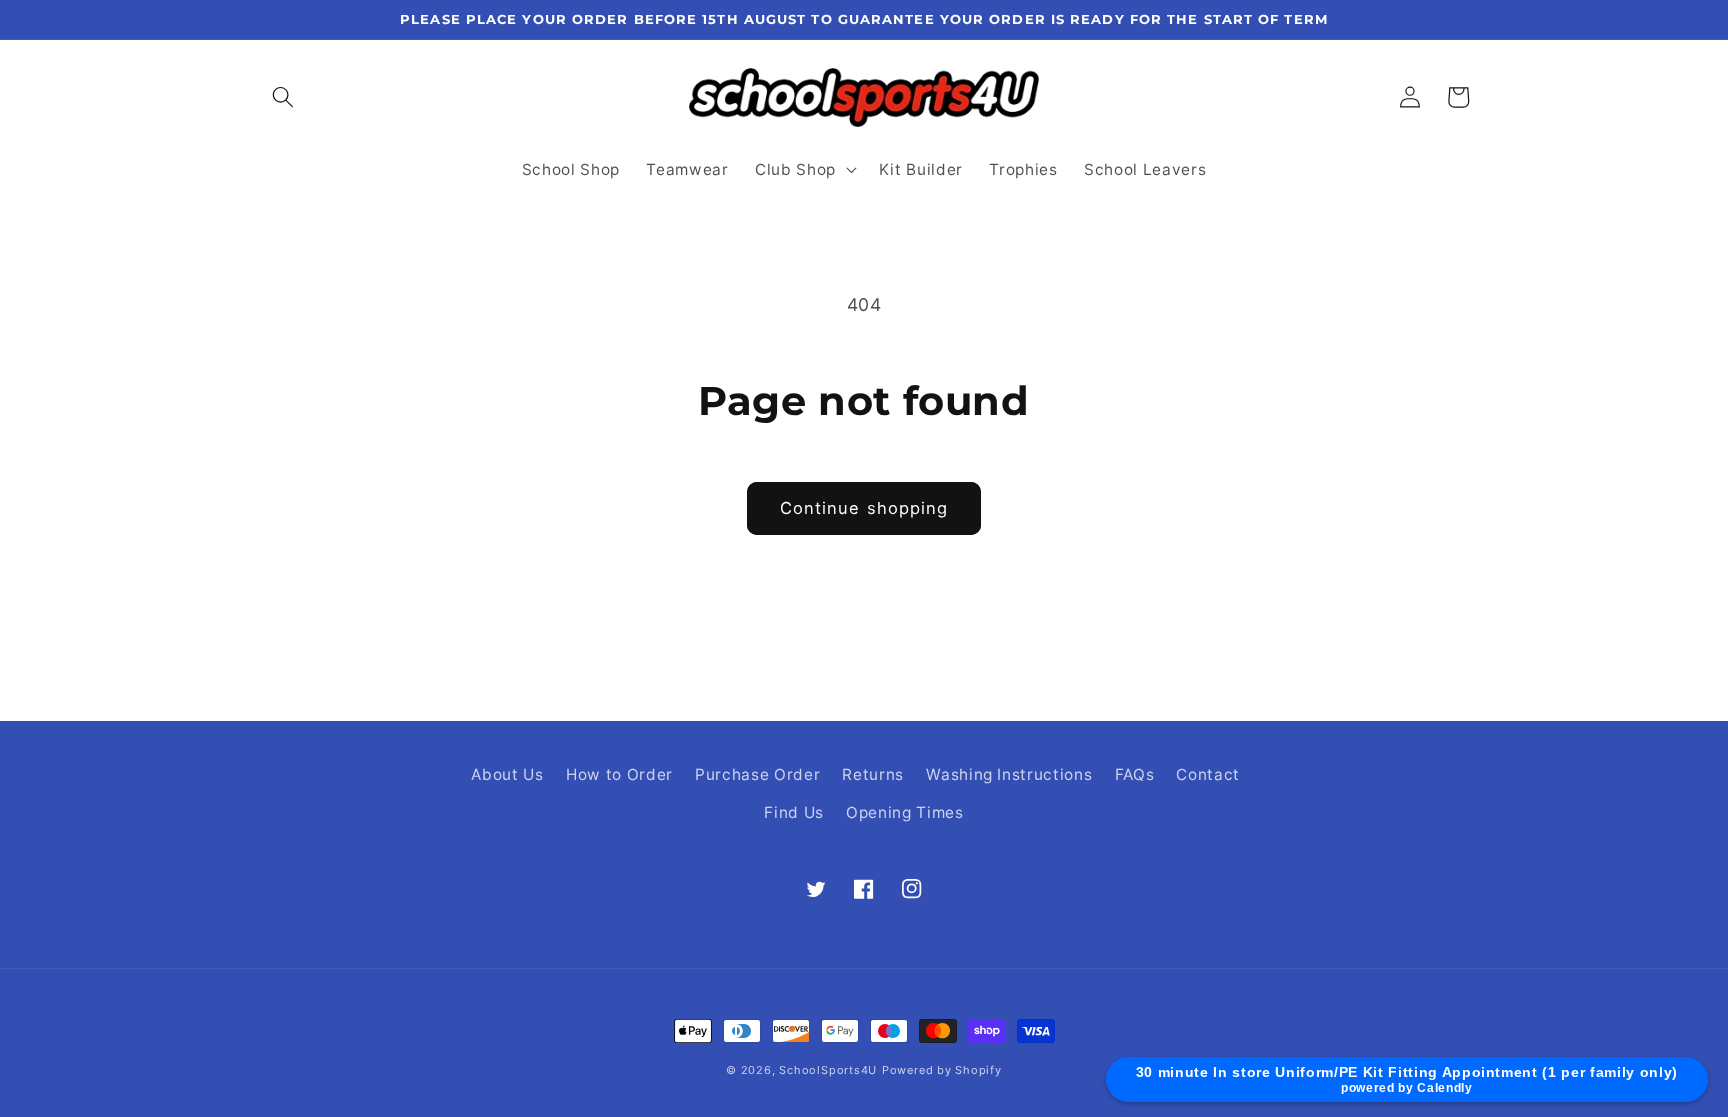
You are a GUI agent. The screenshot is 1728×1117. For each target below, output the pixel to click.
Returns (873, 774)
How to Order (619, 774)
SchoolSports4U (828, 1070)
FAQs (1135, 774)
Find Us (794, 812)
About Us (507, 774)
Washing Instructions (1009, 774)
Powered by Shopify (942, 1070)
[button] (283, 97)
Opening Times (905, 812)
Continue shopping (864, 508)
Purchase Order (757, 774)
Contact (1208, 774)
